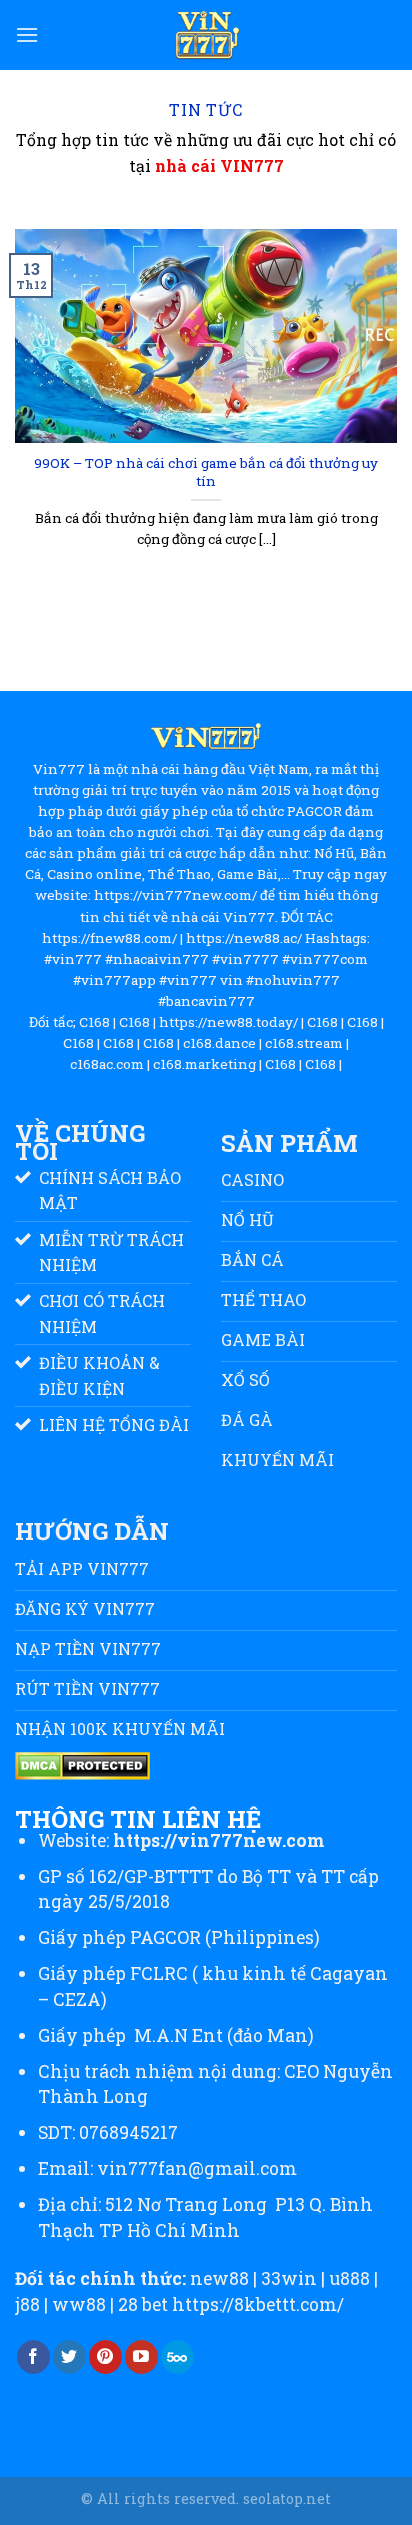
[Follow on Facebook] (33, 2357)
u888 (349, 2278)
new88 (219, 2278)
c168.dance (219, 1043)
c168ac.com (107, 1064)
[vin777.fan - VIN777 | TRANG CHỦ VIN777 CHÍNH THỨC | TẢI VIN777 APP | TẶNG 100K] (206, 35)
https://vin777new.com (219, 1840)
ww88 (79, 2304)
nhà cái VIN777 (219, 165)
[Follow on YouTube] (141, 2357)
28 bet (143, 2304)
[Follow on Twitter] (69, 2357)
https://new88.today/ (228, 1022)
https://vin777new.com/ (175, 895)
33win (289, 2278)
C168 (94, 1022)
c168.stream (304, 1043)
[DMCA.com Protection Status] (82, 1763)
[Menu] (27, 34)
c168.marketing (204, 1064)
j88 (27, 2304)
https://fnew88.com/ (109, 938)
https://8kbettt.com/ (258, 2304)
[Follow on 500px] (177, 2357)
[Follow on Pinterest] (105, 2357)
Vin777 (59, 769)
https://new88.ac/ (244, 938)
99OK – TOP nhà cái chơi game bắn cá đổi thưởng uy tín (206, 472)
